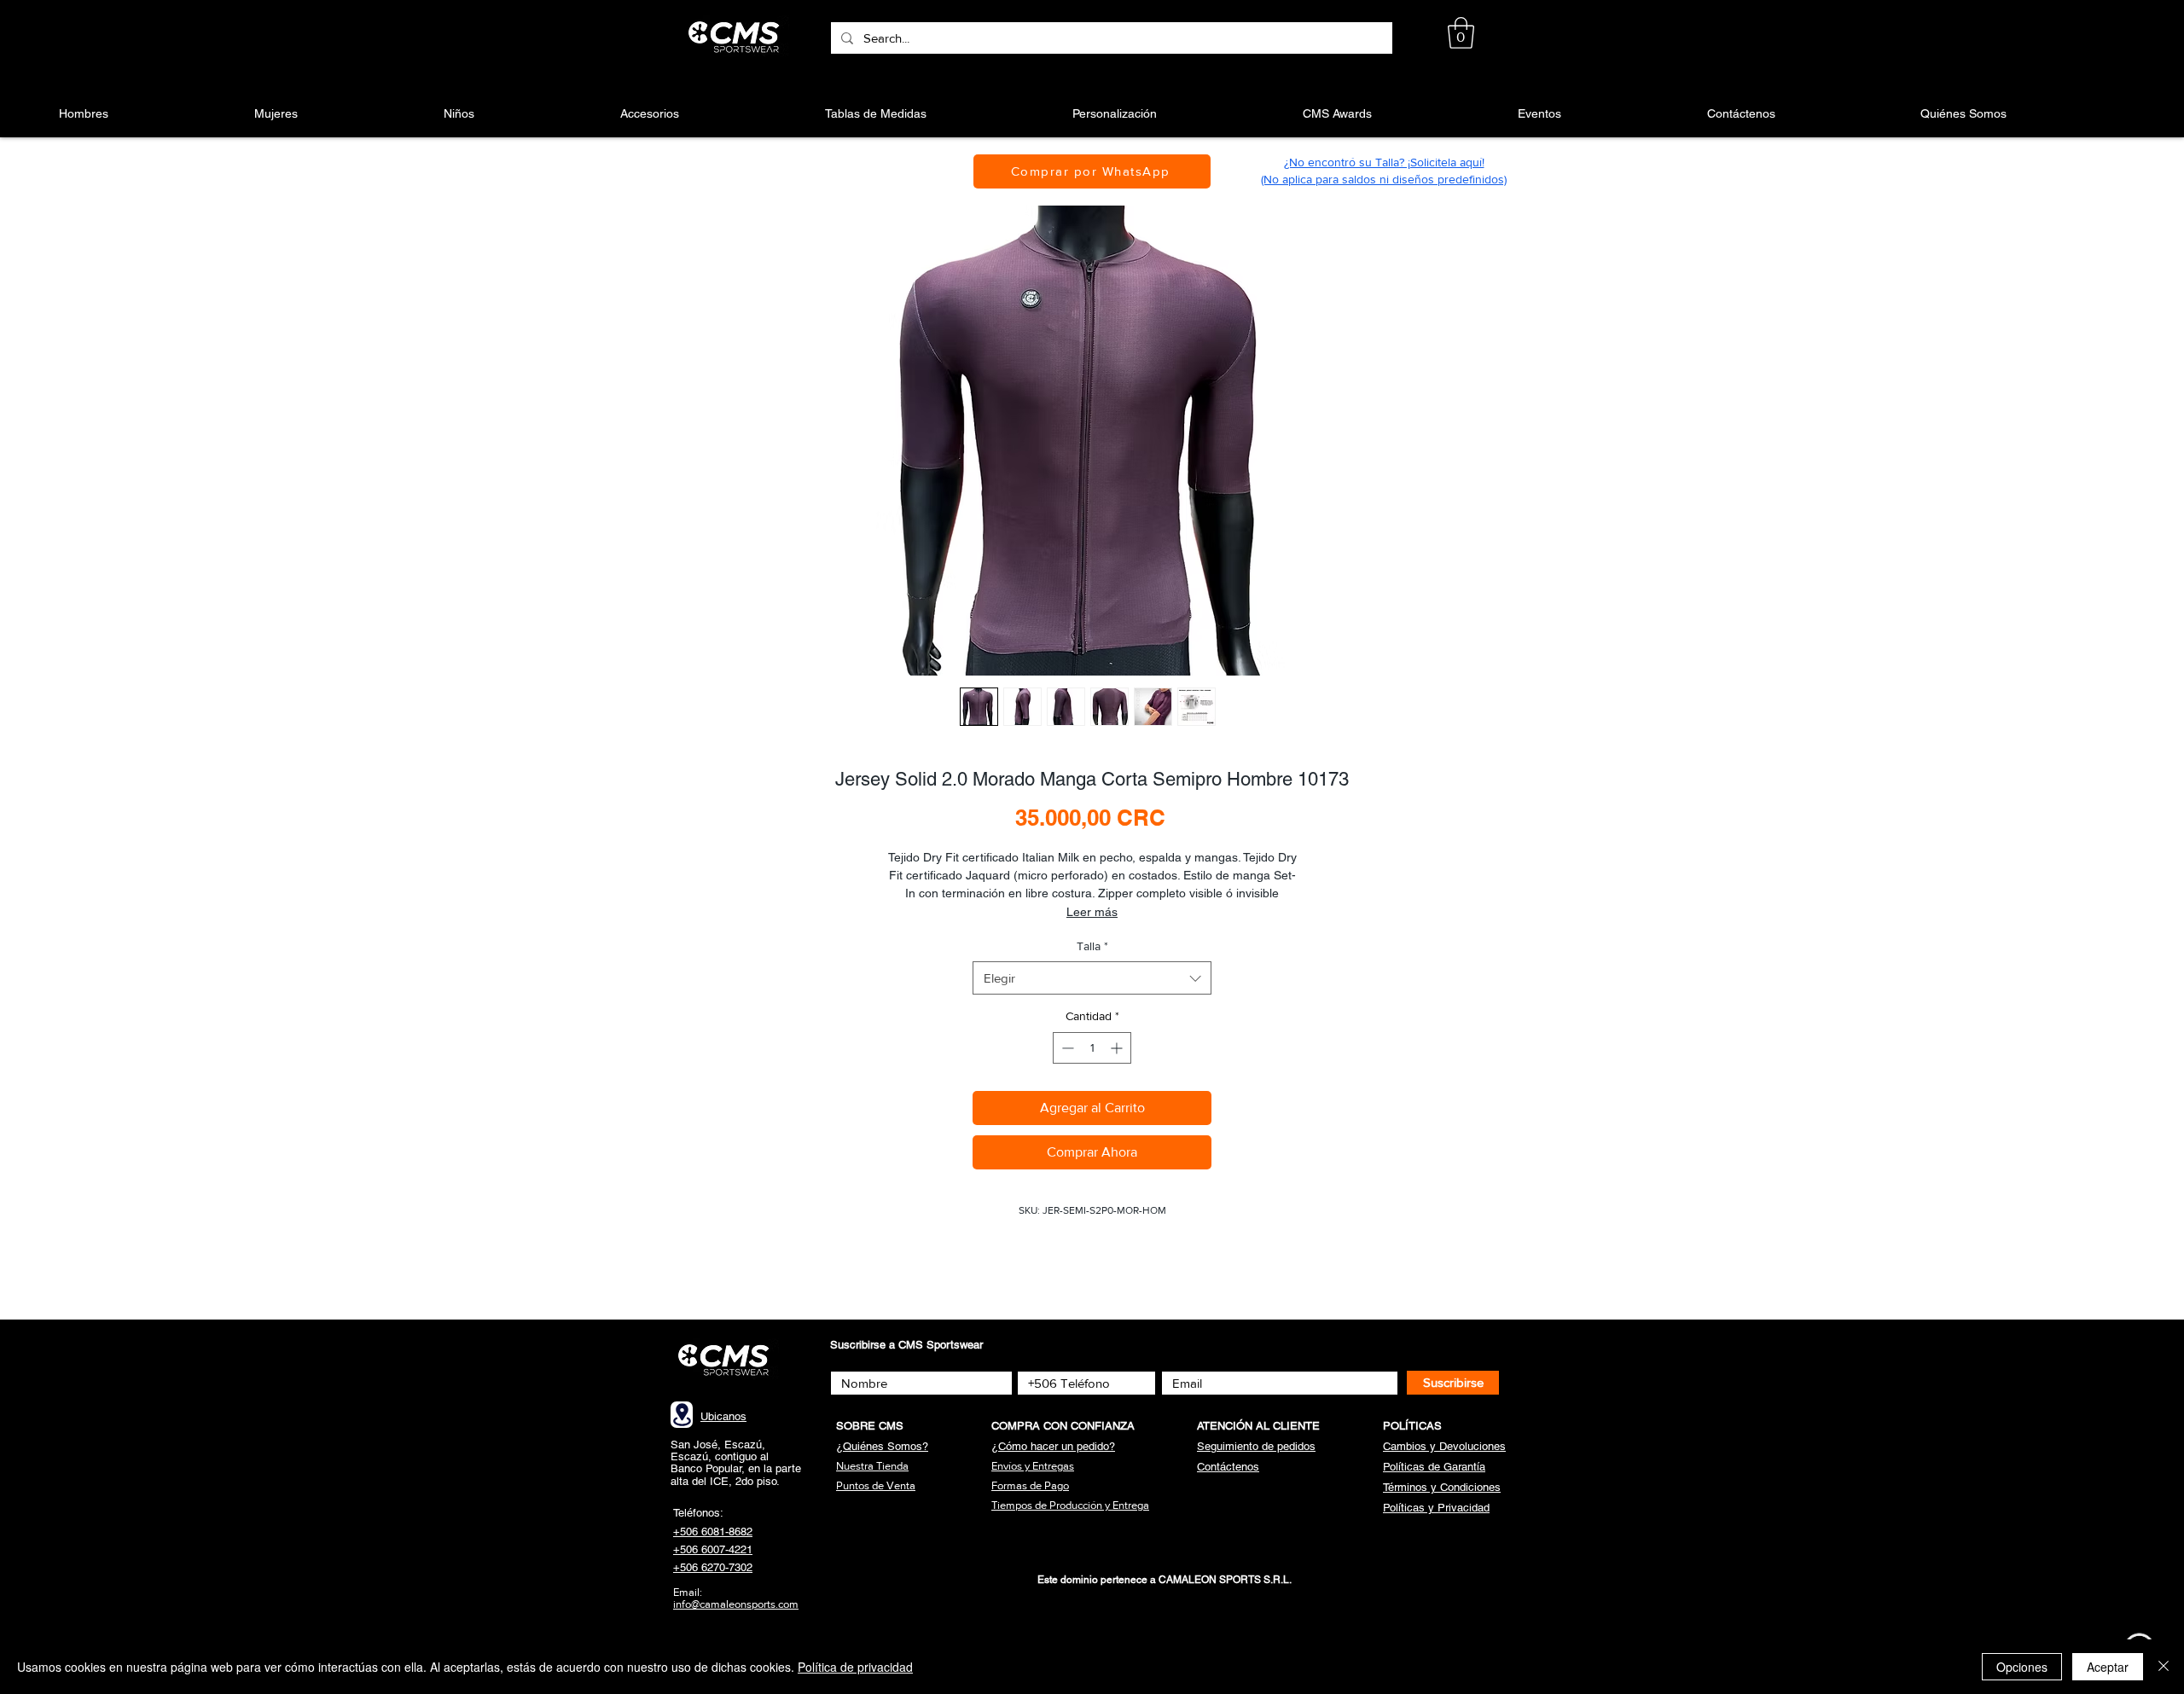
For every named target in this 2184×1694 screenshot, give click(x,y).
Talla (1092, 946)
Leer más (1092, 912)
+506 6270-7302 (713, 1567)
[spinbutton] (1092, 1048)
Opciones (2022, 1667)
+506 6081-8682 (713, 1532)
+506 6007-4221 (713, 1549)
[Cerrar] (2164, 1667)
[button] (1461, 33)
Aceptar (2108, 1667)
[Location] (682, 1415)
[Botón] (737, 38)
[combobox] (1092, 978)
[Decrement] (1066, 1048)
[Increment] (1118, 1048)
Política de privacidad (855, 1667)
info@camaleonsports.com (736, 1604)
